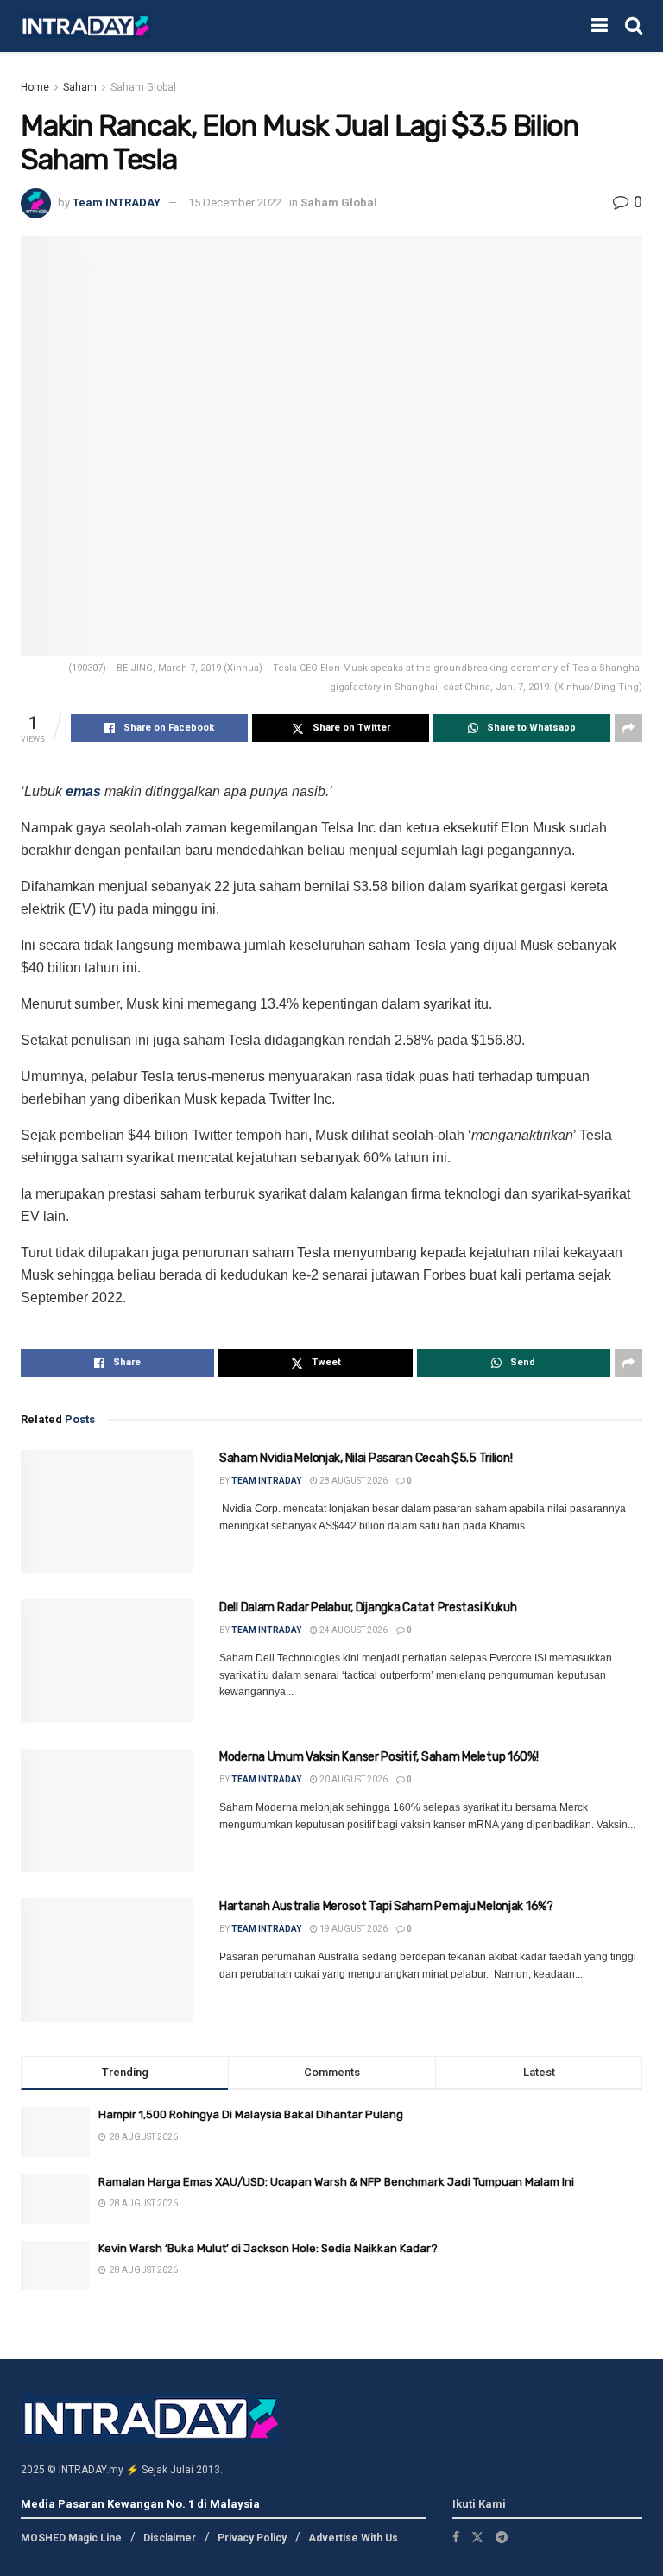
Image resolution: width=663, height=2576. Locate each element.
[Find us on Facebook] (456, 2537)
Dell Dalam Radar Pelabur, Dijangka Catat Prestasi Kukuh (368, 1608)
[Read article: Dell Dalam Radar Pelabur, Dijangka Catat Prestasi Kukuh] (107, 1661)
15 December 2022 (235, 203)
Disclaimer (170, 2538)
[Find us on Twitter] (477, 2537)
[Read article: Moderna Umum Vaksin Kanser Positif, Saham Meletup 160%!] (107, 1810)
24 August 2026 (353, 1630)
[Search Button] (634, 26)
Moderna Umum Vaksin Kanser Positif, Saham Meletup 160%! (379, 1757)
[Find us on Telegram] (502, 2537)
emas (83, 791)
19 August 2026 (353, 1929)
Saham (80, 87)
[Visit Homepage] (85, 26)
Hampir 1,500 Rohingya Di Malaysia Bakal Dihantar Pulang (251, 2114)
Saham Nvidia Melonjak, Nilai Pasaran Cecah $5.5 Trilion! (366, 1458)
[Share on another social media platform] (628, 728)
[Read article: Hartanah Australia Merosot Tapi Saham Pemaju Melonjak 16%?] (107, 1960)
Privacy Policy (252, 2538)
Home (35, 87)
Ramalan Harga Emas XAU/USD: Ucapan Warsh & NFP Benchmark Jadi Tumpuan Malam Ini (336, 2182)
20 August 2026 (353, 1779)
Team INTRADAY (117, 203)
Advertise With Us (353, 2538)
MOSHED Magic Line (71, 2538)
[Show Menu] (600, 26)
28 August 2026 (353, 1481)
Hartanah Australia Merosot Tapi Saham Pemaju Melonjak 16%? (386, 1906)
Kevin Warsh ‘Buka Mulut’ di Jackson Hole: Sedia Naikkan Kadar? (268, 2248)
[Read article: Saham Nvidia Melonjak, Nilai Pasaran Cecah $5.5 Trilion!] (107, 1512)
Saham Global (143, 87)
